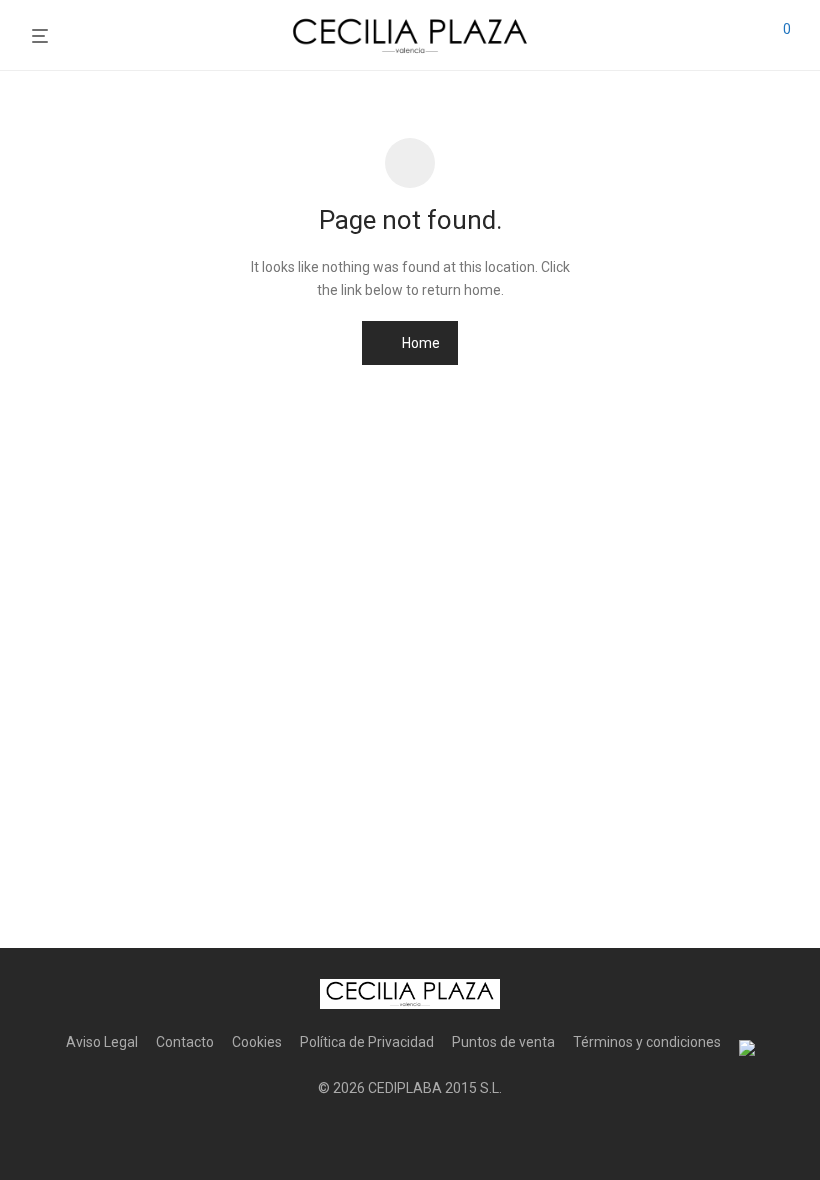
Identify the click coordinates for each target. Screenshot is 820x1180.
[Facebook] (378, 1136)
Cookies (257, 1042)
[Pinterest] (442, 1136)
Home (419, 343)
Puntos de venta (503, 1042)
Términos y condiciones (647, 1042)
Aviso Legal (102, 1042)
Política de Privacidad (367, 1042)
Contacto (185, 1042)
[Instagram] (410, 1136)
